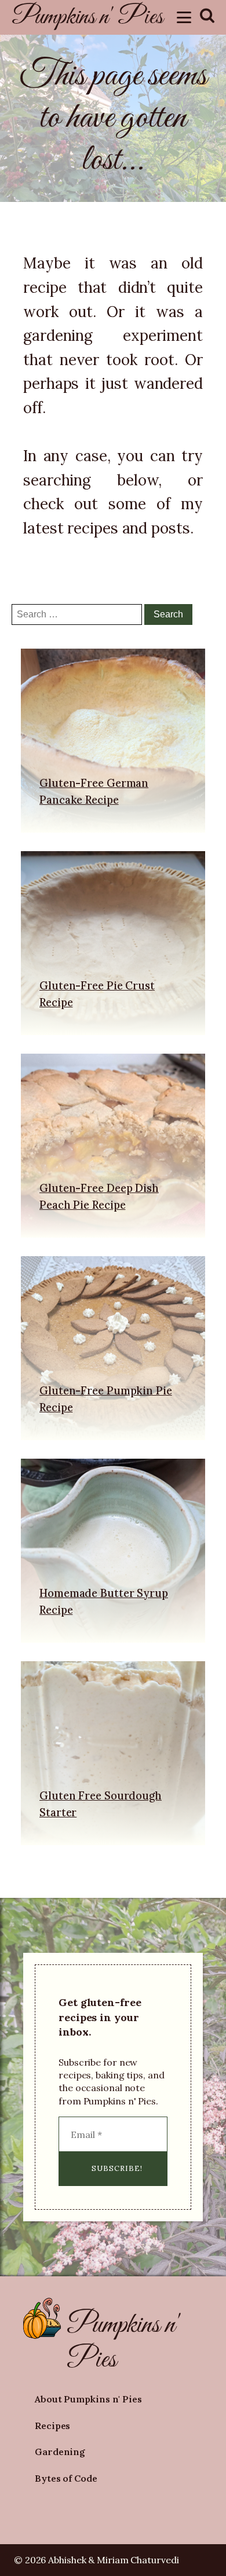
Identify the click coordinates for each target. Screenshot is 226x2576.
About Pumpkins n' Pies (88, 2399)
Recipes (52, 2426)
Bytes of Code (66, 2478)
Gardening (60, 2452)
